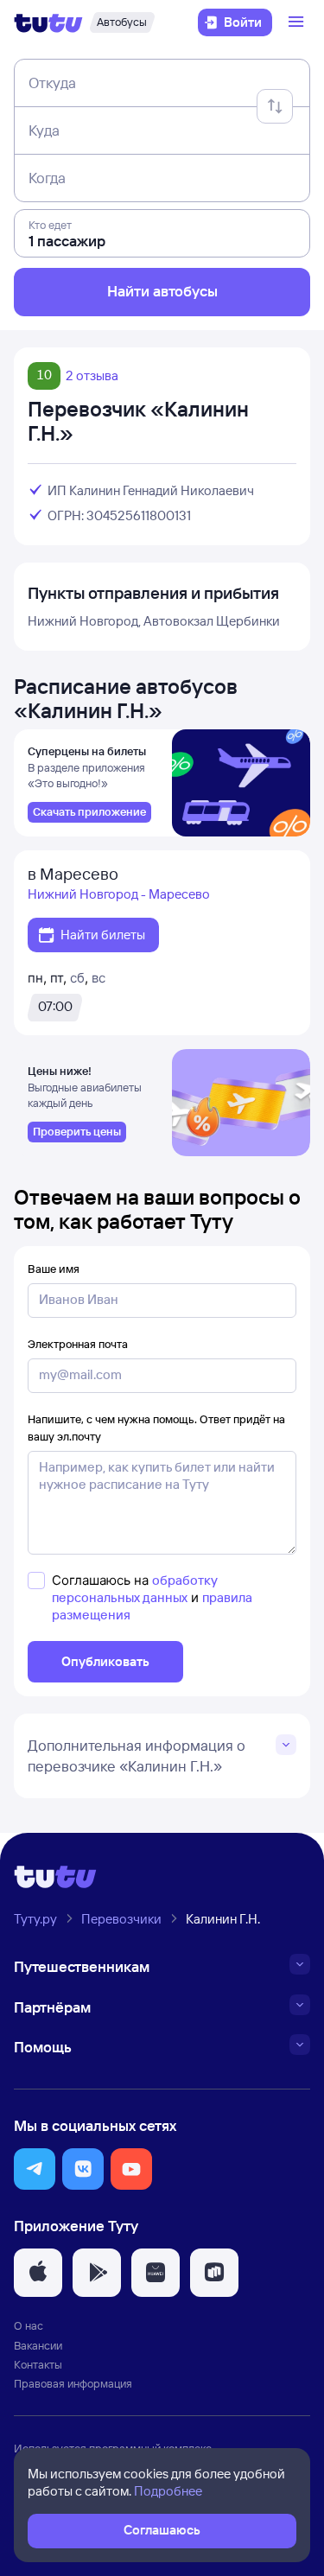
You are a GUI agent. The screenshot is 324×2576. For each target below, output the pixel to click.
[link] (89, 812)
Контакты (38, 2364)
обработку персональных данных (135, 1589)
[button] (35, 2169)
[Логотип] (48, 22)
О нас (29, 2325)
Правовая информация (73, 2383)
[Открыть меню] (298, 22)
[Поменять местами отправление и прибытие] (275, 106)
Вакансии (38, 2345)
